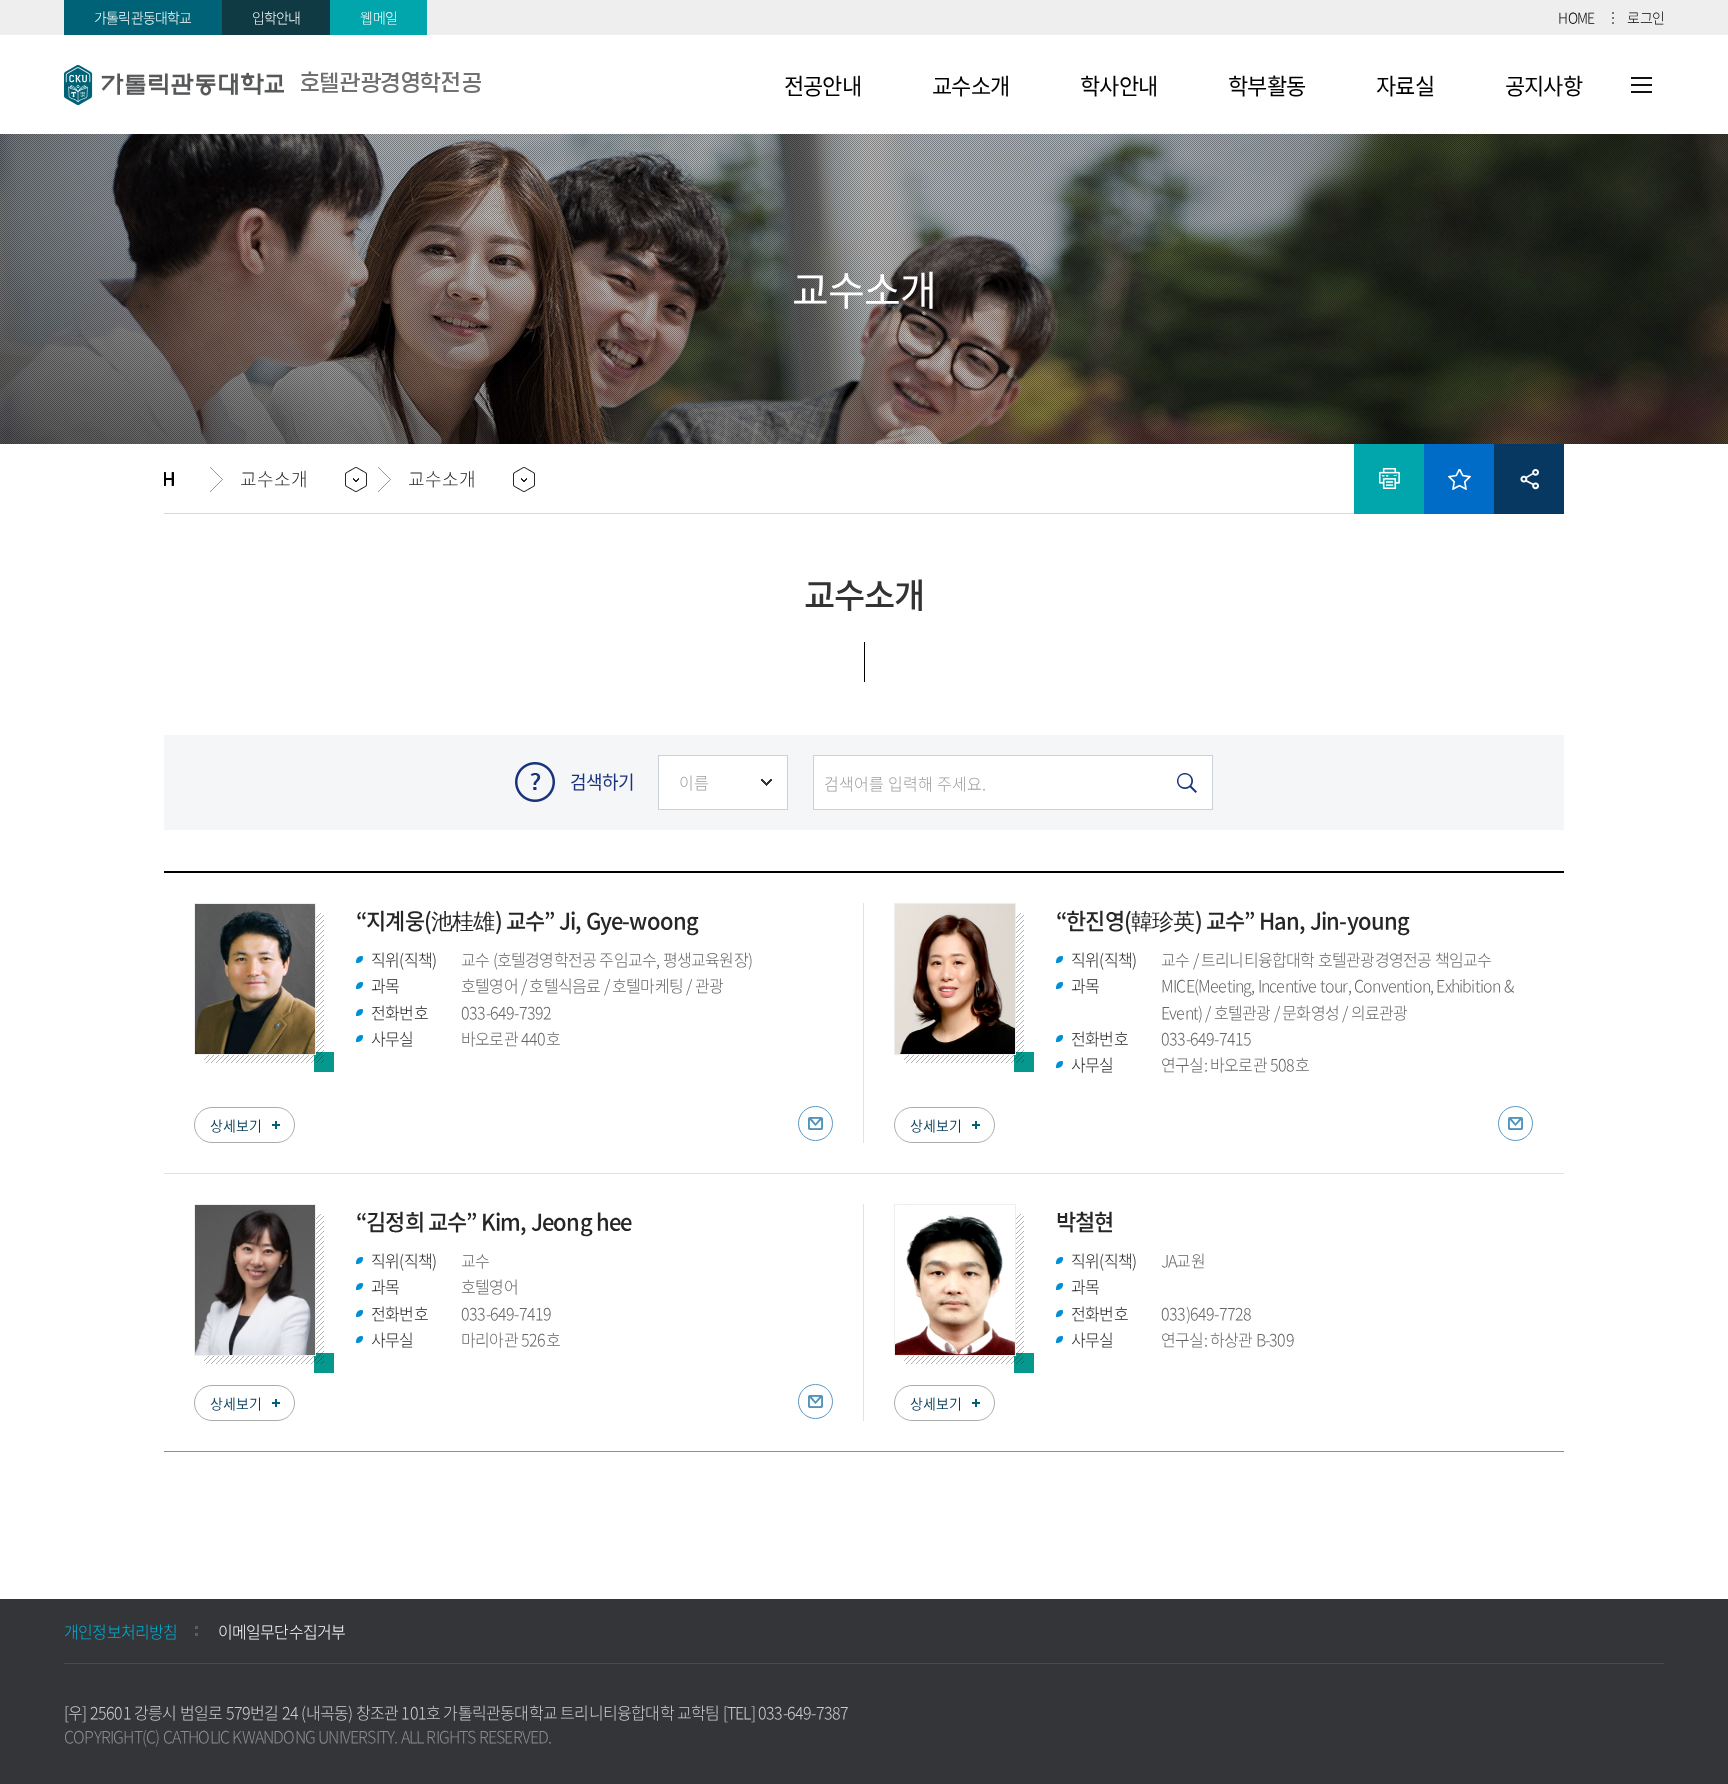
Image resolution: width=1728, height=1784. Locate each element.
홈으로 (187, 479)
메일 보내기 (815, 1123)
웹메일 (378, 17)
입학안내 (276, 17)
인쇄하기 (1389, 479)
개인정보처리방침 (121, 1631)
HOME (1576, 17)
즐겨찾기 (1459, 479)
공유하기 (1529, 479)
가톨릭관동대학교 (143, 17)
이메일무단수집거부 (282, 1631)
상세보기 (236, 1125)
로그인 (1645, 17)
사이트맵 (1641, 85)
